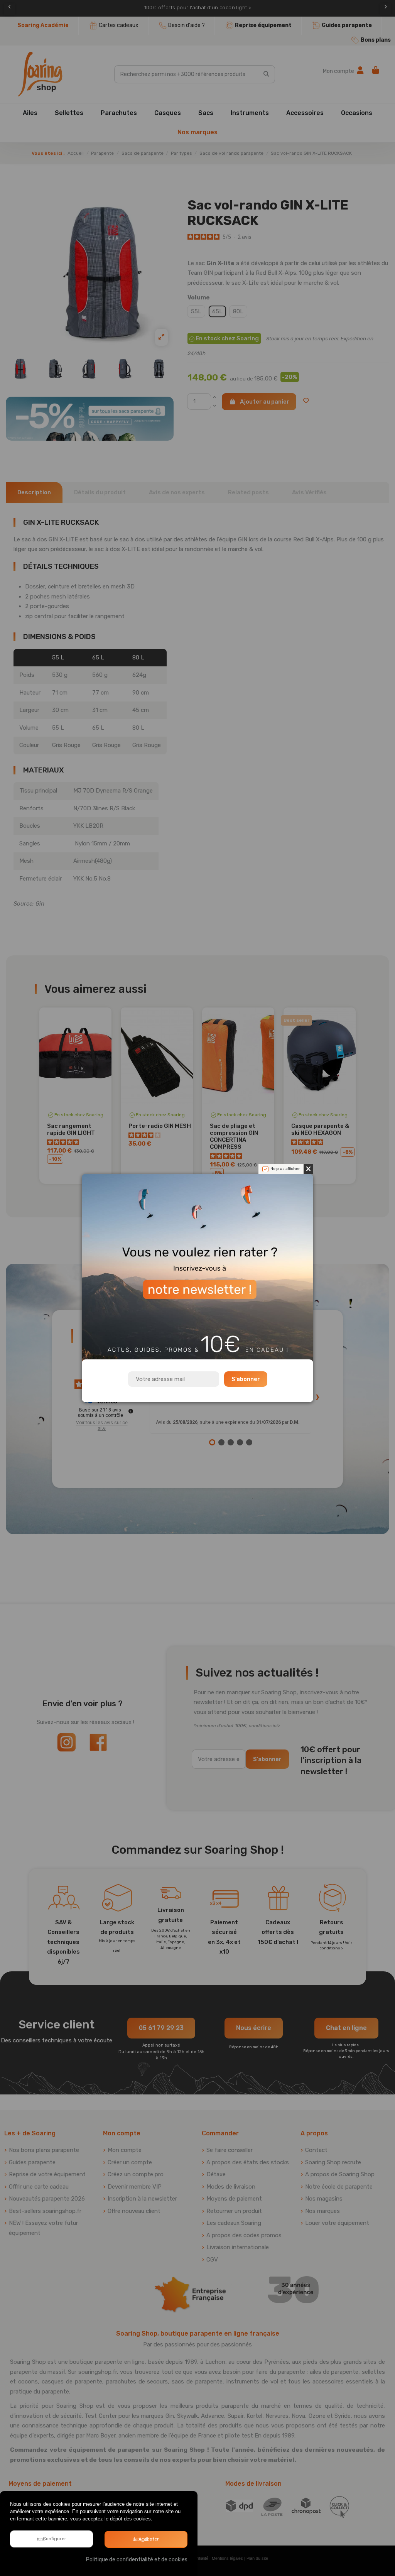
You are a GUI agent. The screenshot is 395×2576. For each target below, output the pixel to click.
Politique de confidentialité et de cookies (137, 2560)
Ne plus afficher (285, 1169)
